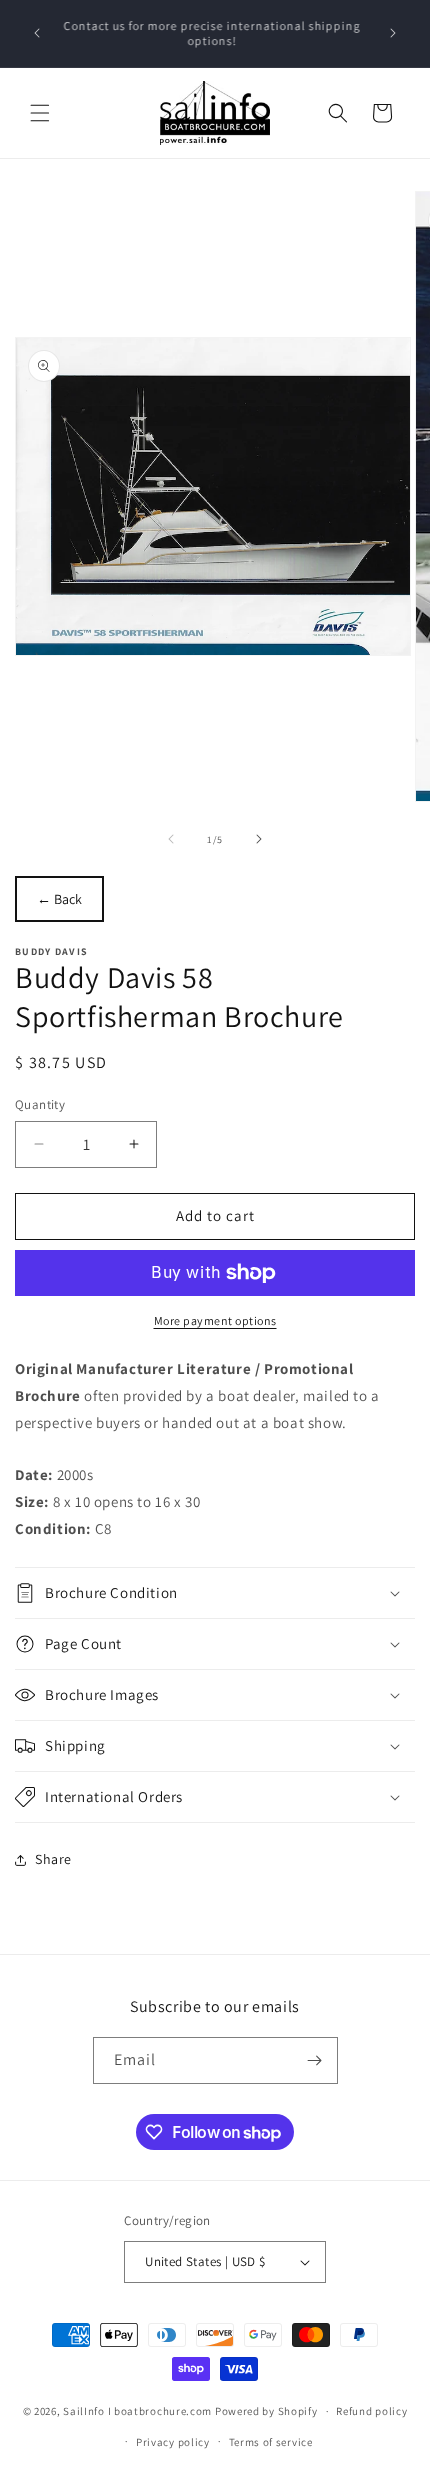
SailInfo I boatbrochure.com (137, 2411)
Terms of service (271, 2442)
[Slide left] (171, 839)
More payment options (215, 1320)
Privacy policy (173, 2442)
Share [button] (53, 1859)
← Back (59, 899)
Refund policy (371, 2411)
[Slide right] (259, 839)
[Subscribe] (315, 2060)
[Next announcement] (393, 33)
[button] (40, 113)
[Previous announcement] (37, 33)
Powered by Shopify (266, 2411)
